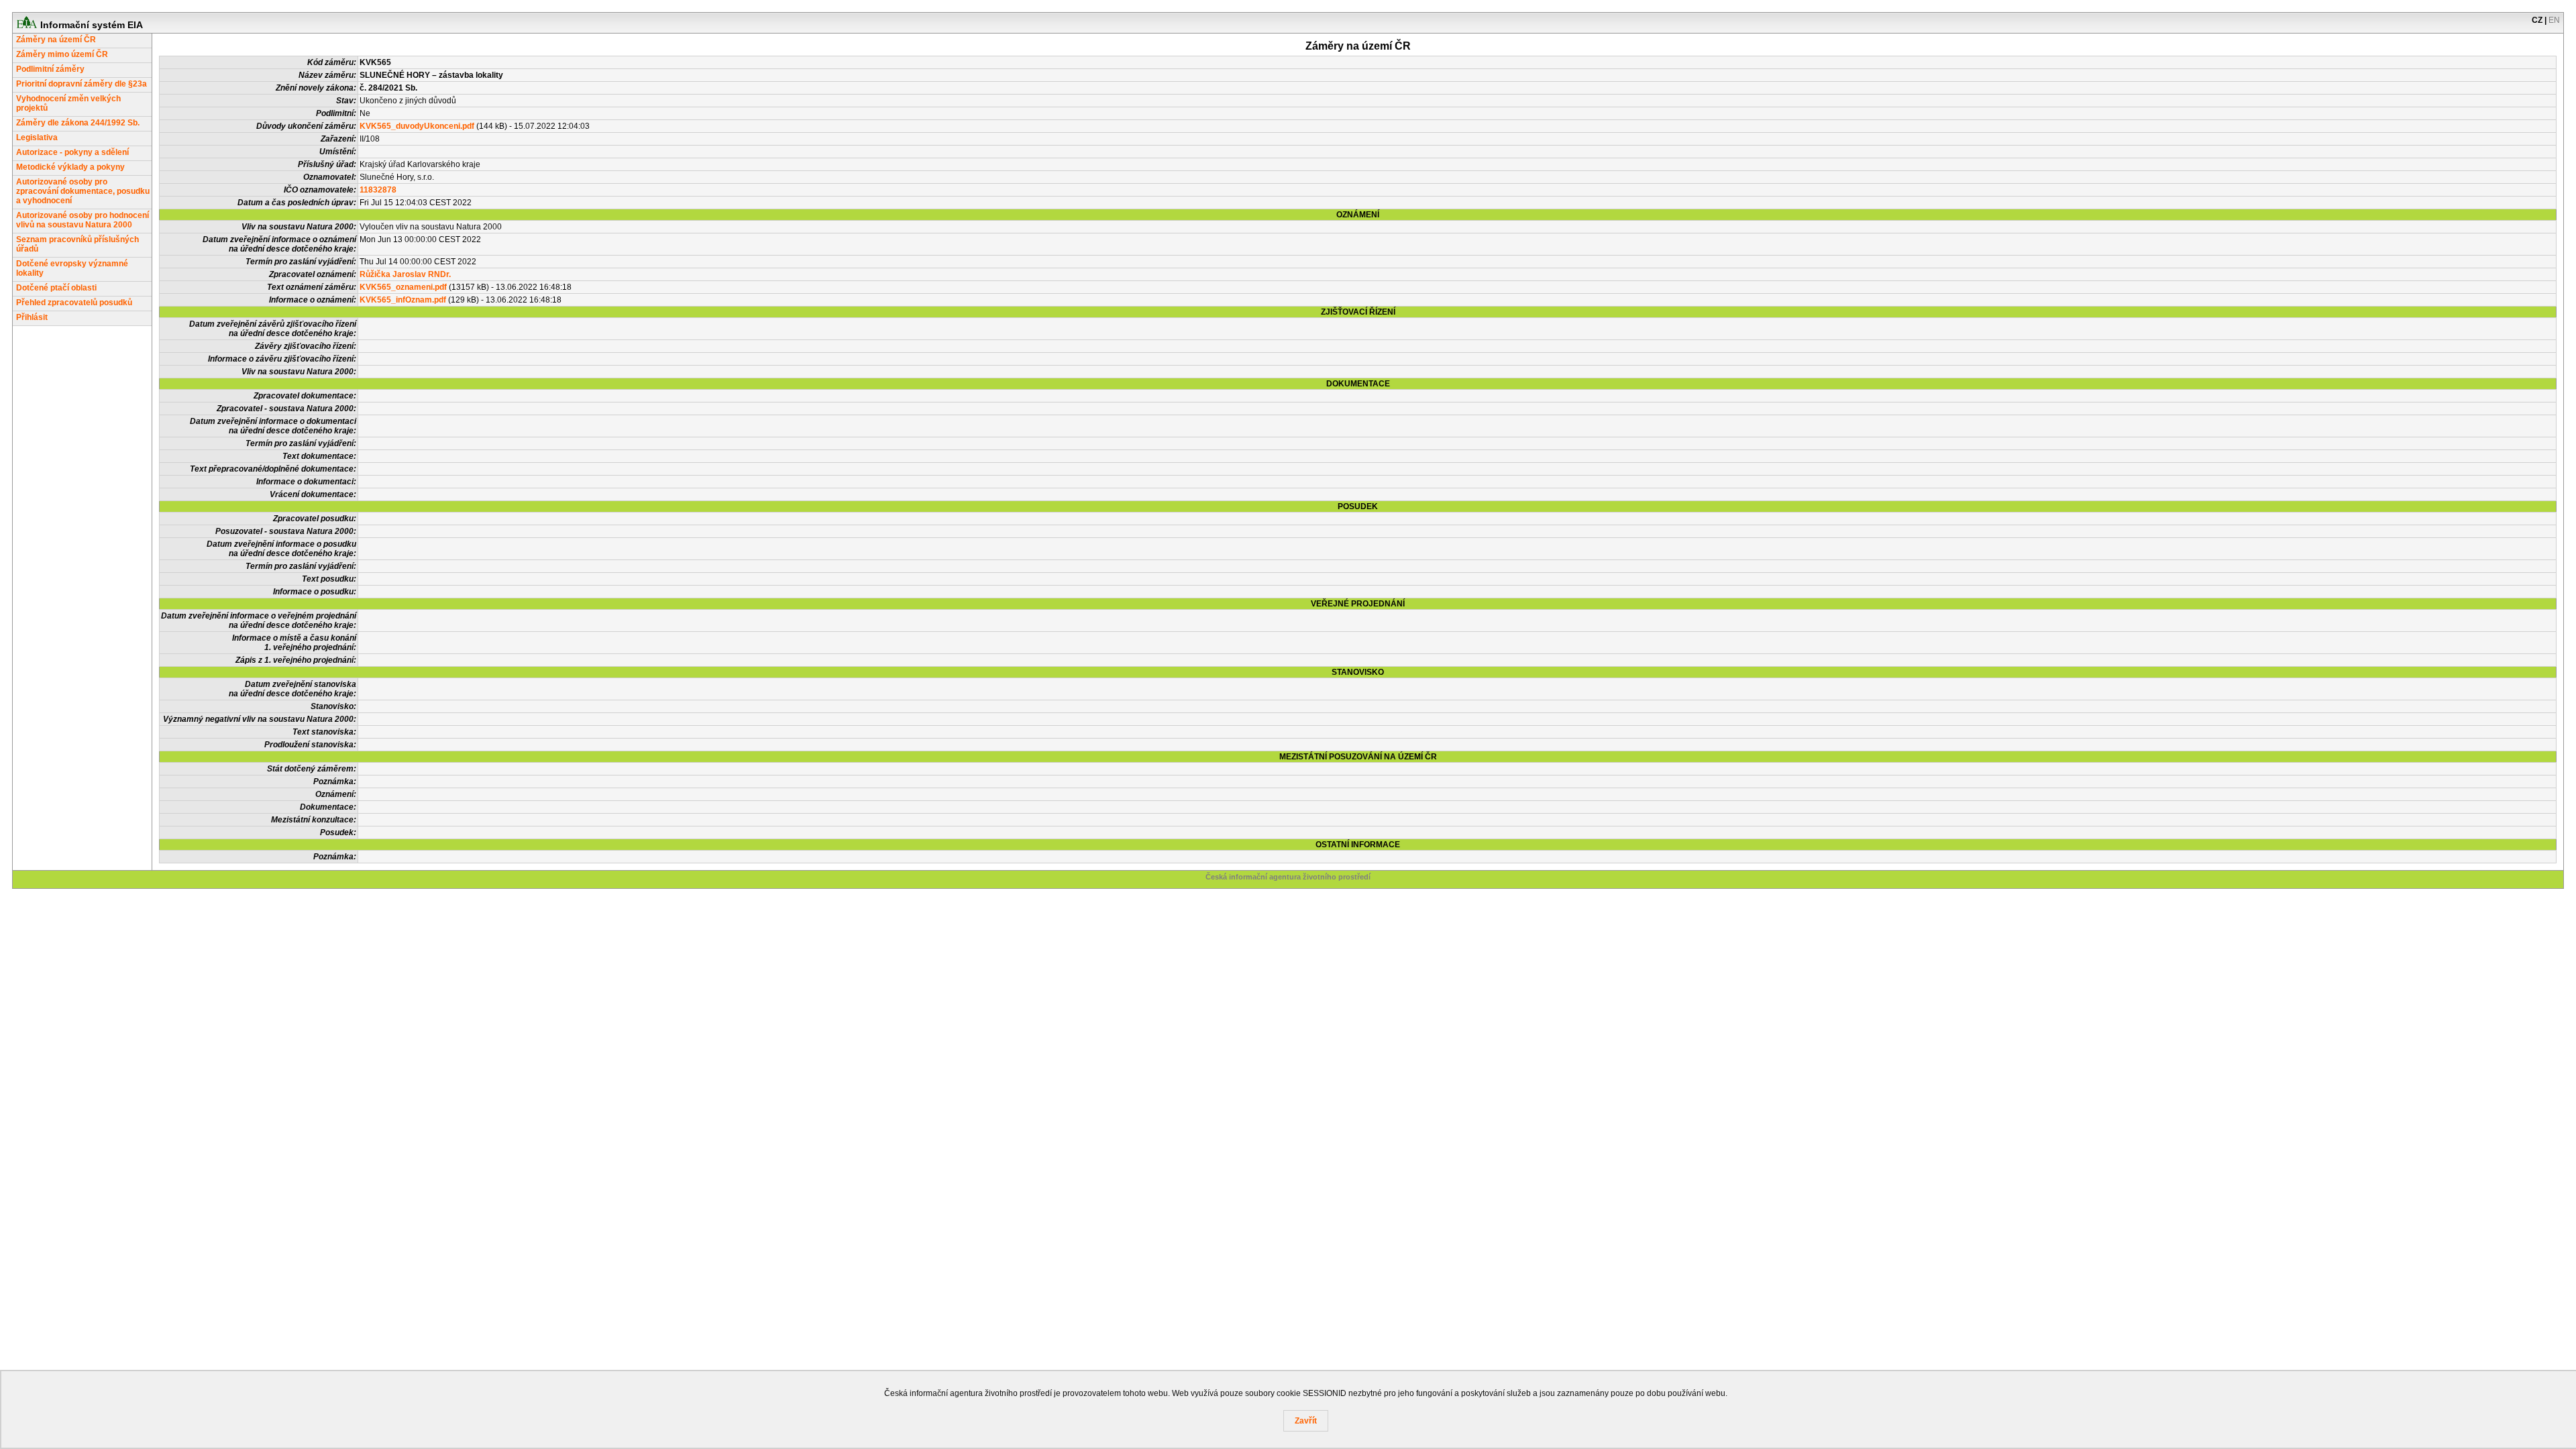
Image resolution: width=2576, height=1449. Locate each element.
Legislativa (37, 138)
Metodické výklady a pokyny (70, 167)
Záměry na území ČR (56, 40)
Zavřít (1306, 1421)
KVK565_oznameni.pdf (403, 287)
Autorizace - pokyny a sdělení (72, 152)
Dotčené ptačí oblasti (56, 288)
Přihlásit (32, 317)
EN (2554, 20)
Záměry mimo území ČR (62, 54)
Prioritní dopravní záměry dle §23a (82, 84)
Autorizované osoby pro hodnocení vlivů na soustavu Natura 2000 (83, 220)
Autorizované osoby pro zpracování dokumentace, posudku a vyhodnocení (83, 191)
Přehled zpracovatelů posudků (74, 303)
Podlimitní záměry (50, 69)
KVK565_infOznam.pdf (403, 300)
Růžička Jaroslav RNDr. (405, 274)
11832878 (378, 190)
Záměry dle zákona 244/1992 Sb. (78, 123)
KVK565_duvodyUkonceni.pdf (417, 126)
